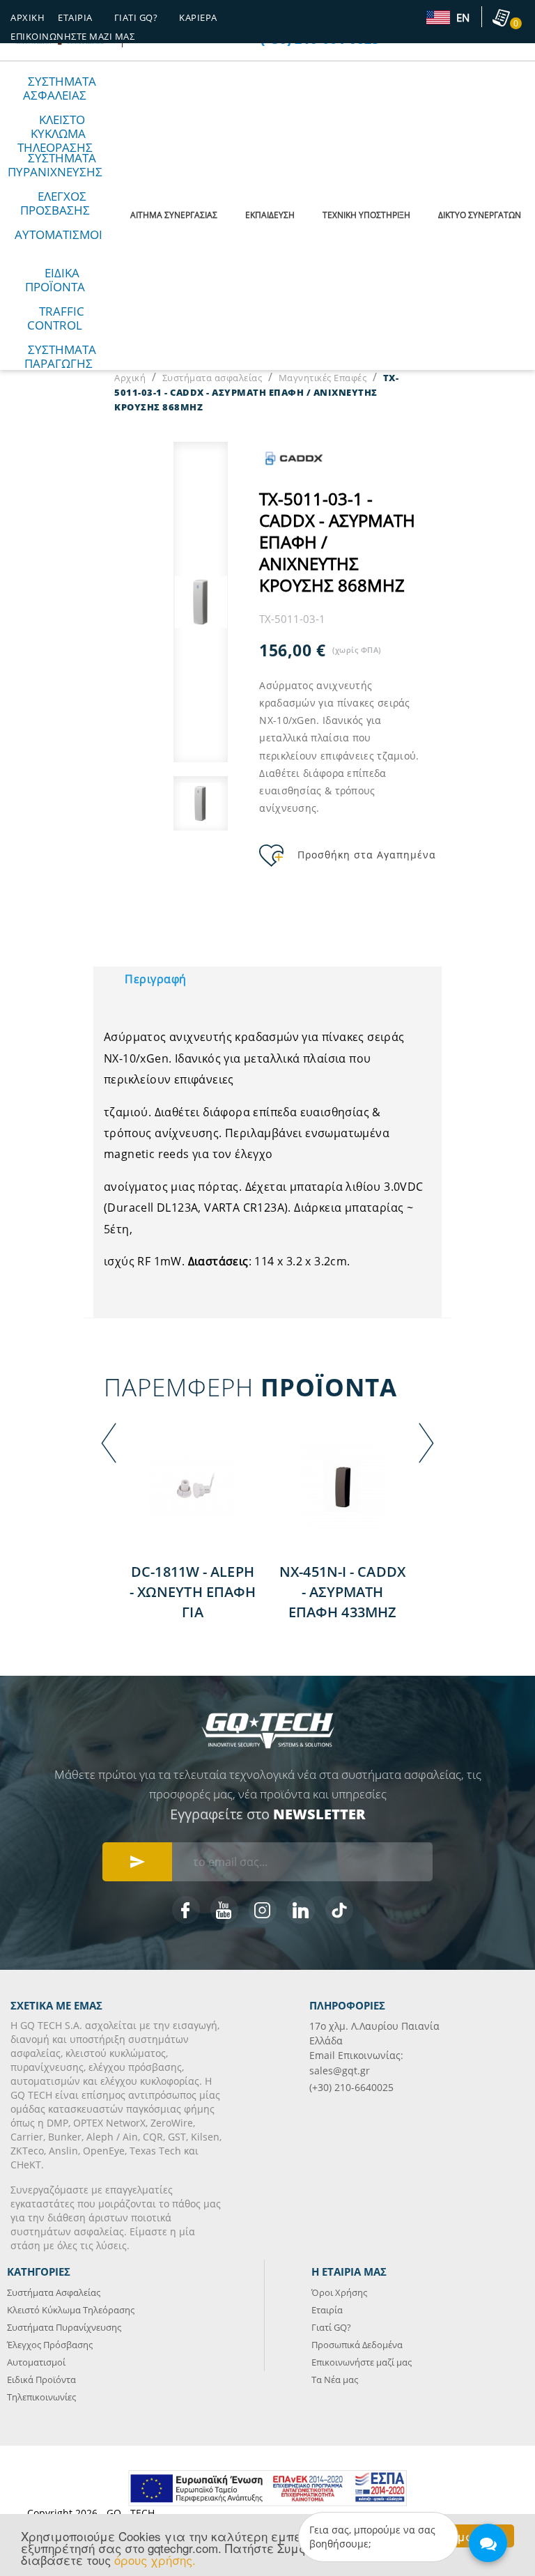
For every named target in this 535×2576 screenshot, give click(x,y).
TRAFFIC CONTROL (56, 318)
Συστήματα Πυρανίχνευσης (64, 2327)
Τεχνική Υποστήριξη (366, 215)
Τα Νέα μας (335, 2380)
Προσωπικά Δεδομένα (357, 2345)
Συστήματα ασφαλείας (60, 88)
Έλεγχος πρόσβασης (55, 203)
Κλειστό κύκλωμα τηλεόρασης (55, 133)
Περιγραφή (156, 979)
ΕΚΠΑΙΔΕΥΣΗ (270, 215)
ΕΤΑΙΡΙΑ (75, 17)
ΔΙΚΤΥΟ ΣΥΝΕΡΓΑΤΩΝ (480, 215)
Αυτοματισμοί (59, 234)
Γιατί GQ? (331, 2327)
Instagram (263, 1910)
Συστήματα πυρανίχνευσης (55, 165)
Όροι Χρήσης (339, 2292)
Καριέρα (198, 17)
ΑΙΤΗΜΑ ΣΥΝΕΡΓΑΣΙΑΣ (174, 215)
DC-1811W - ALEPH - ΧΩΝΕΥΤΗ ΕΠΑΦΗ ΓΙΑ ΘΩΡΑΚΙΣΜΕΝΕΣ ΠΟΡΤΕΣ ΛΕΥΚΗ (193, 1612)
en (462, 18)
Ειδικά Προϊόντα (55, 280)
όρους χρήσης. (155, 2560)
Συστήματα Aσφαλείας (54, 2292)
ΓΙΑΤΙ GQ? (136, 17)
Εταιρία (327, 2310)
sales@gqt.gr (340, 2070)
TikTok (339, 1910)
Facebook (186, 1910)
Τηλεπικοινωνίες (41, 2397)
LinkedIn (301, 1910)
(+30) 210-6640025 (351, 2087)
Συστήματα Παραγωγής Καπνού (60, 363)
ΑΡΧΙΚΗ (28, 17)
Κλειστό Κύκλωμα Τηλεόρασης (71, 2310)
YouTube (224, 1910)
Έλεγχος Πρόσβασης (50, 2345)
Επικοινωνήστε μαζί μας (72, 36)
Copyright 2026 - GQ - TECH (91, 2513)
